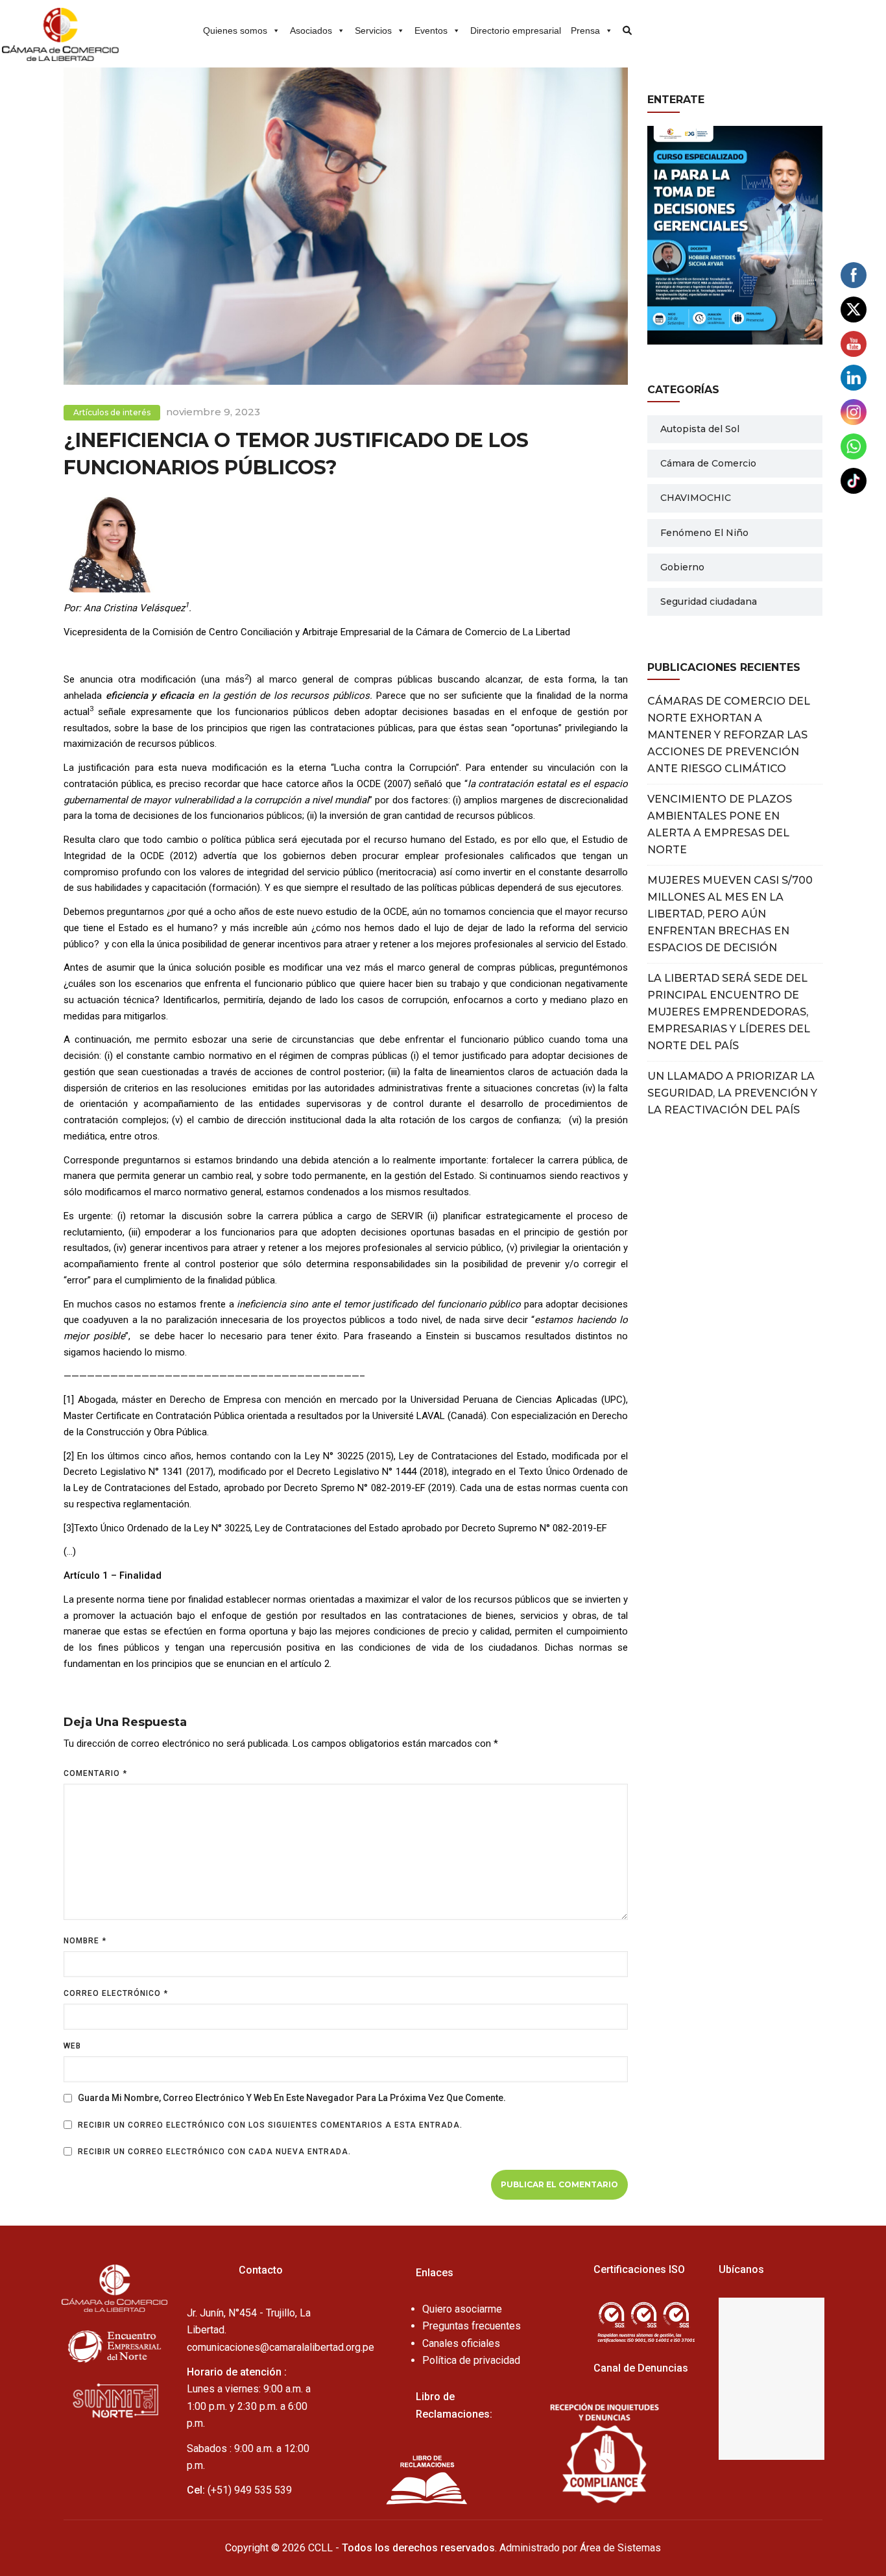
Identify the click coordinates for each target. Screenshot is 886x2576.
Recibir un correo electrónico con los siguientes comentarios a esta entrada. (270, 2125)
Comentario (95, 1773)
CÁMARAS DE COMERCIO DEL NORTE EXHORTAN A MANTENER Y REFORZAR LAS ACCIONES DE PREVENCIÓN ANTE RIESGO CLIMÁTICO (729, 735)
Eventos (431, 30)
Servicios (373, 30)
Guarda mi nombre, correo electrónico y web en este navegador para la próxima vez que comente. (292, 2098)
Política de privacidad (471, 2360)
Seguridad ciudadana (709, 601)
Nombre (85, 1941)
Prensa (585, 30)
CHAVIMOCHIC (696, 498)
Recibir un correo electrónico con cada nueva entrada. (214, 2152)
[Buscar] (623, 26)
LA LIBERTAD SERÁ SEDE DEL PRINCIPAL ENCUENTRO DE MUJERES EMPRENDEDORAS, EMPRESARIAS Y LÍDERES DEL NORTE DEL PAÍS (729, 1012)
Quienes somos (235, 30)
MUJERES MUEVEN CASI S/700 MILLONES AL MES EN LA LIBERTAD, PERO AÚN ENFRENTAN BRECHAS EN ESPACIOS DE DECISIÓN (730, 914)
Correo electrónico (116, 1993)
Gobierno (682, 567)
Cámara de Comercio (708, 463)
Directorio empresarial (516, 30)
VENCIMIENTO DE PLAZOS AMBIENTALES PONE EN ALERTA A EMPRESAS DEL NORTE (720, 824)
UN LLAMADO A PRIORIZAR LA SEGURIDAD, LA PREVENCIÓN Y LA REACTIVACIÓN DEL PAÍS (732, 1093)
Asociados (311, 30)
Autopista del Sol (700, 429)
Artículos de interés (112, 412)
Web (72, 2046)
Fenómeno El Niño (704, 533)
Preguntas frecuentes (472, 2326)
